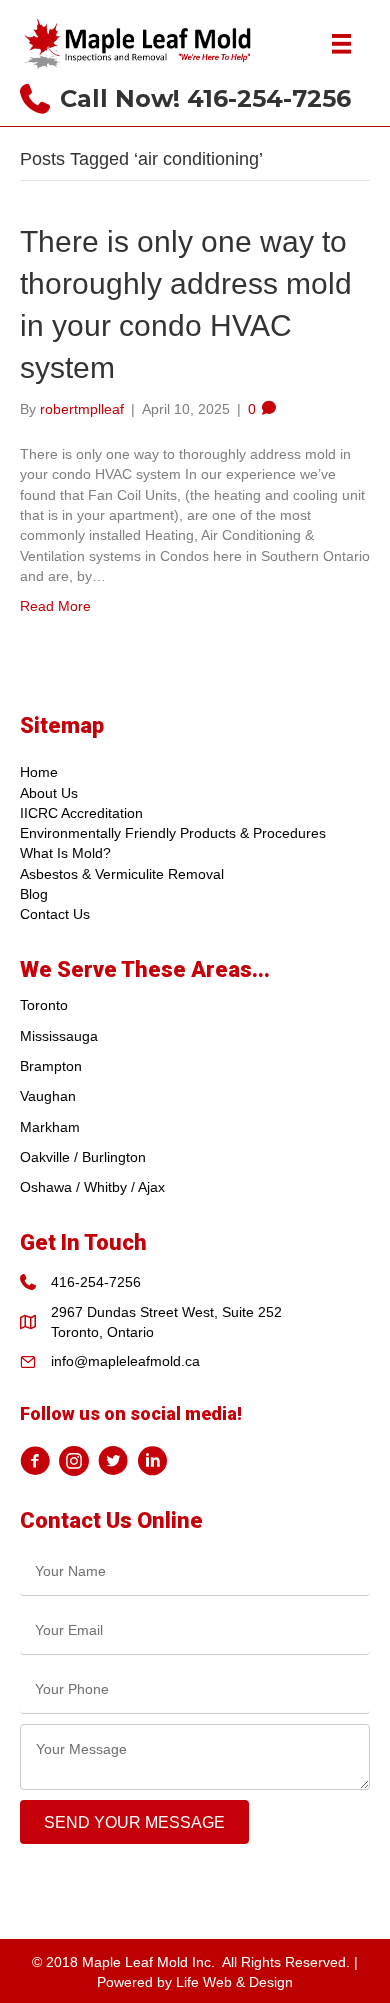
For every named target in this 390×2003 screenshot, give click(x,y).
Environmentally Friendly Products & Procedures (173, 833)
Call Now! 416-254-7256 (205, 98)
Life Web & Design (234, 1982)
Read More (55, 606)
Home (39, 772)
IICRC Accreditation (81, 813)
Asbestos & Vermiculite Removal (122, 874)
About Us (49, 793)
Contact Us (55, 914)
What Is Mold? (65, 853)
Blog (34, 894)
